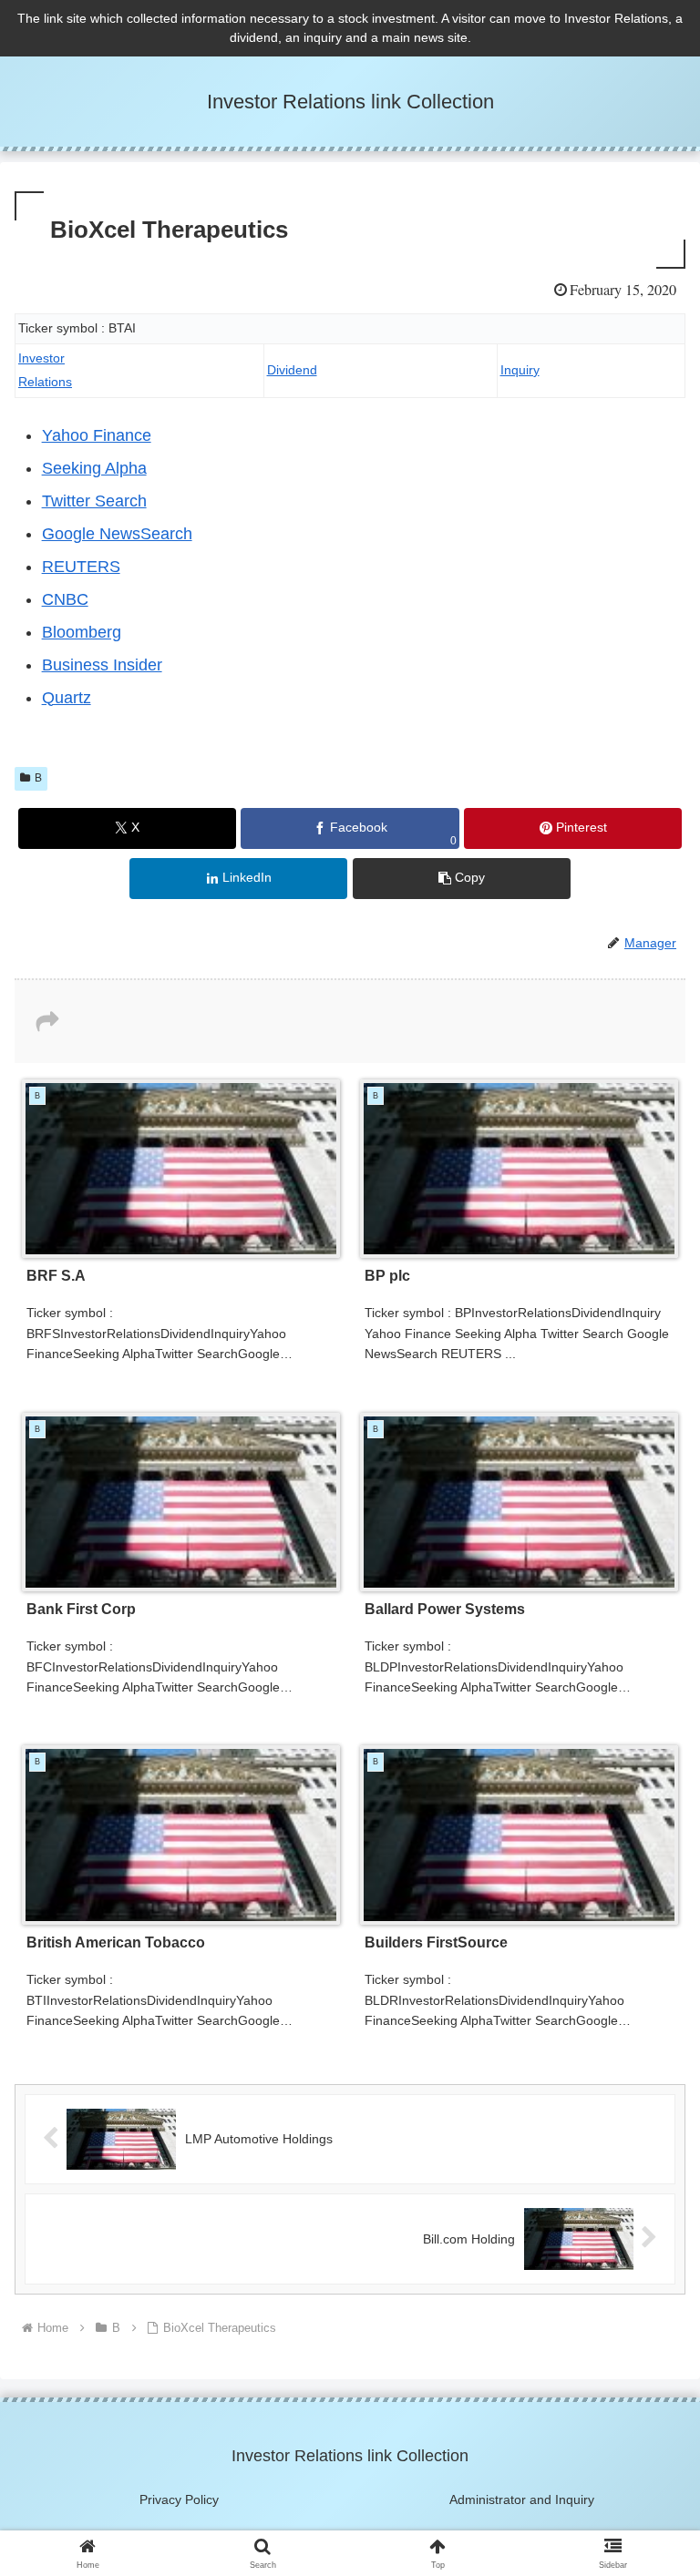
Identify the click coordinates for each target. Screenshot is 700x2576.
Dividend (292, 370)
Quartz (67, 698)
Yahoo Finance (97, 435)
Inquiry (520, 370)
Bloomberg (82, 632)
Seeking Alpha (94, 468)
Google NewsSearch (117, 534)
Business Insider (102, 665)
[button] (462, 879)
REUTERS (81, 567)
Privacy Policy (179, 2499)
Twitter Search (94, 501)
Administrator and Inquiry (522, 2499)
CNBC (65, 599)
